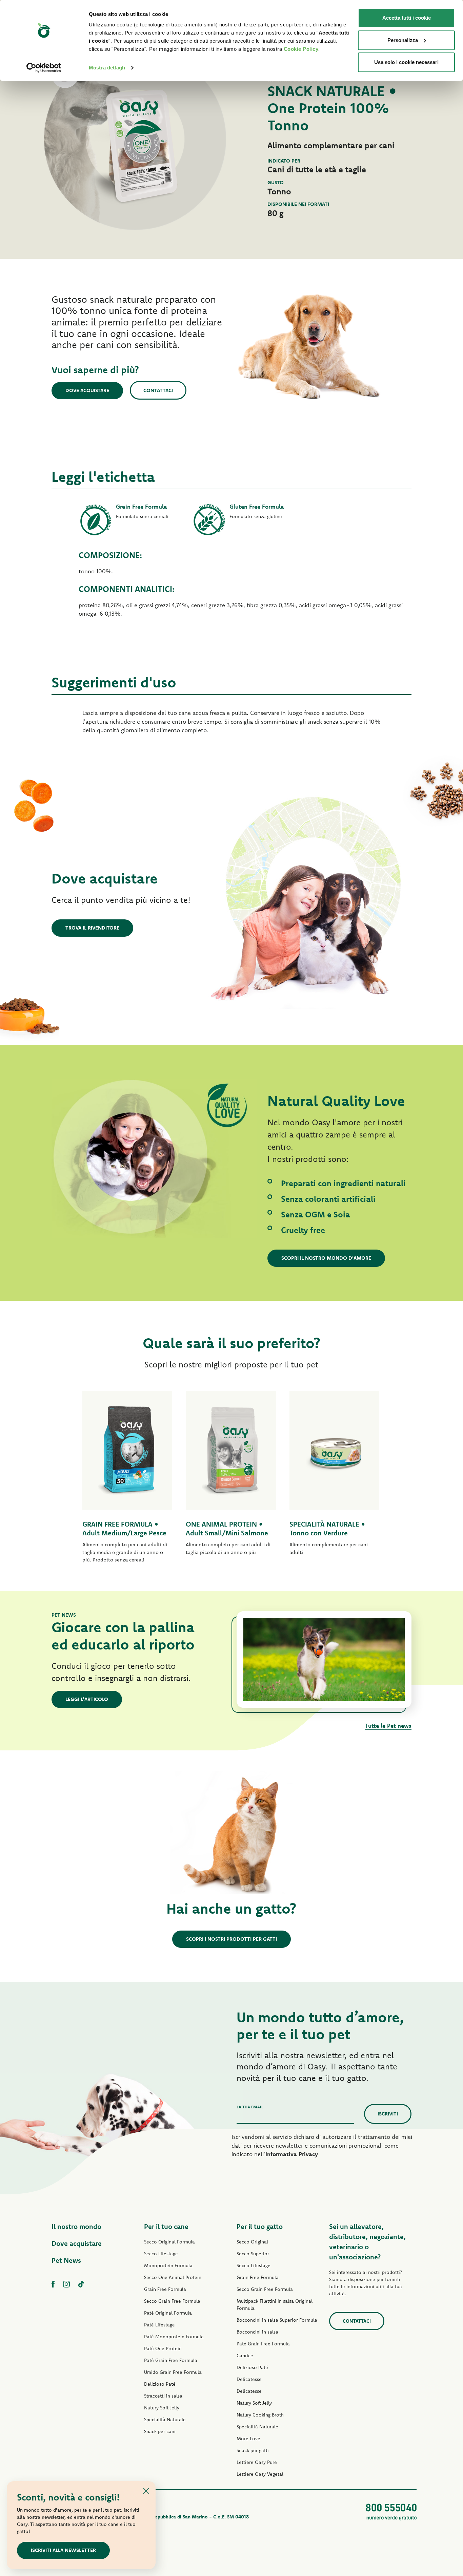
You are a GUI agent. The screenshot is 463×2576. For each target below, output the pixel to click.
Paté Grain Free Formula (171, 2360)
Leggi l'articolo (87, 1699)
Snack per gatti (253, 2450)
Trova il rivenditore (92, 928)
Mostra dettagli (107, 68)
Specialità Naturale (165, 2420)
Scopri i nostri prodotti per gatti (231, 1939)
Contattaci (158, 390)
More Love (248, 2439)
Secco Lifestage (161, 2254)
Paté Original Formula (168, 2313)
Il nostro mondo (76, 2226)
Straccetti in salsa (163, 2396)
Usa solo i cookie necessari (406, 62)
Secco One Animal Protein (173, 2277)
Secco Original (252, 2242)
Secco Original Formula (169, 2242)
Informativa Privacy (292, 2154)
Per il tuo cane (166, 2226)
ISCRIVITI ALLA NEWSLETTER (63, 2550)
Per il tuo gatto (260, 2226)
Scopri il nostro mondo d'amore (326, 1258)
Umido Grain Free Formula (173, 2372)
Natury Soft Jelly (162, 2408)
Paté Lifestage (159, 2325)
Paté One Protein (163, 2348)
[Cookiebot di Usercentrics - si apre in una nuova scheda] (44, 68)
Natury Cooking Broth (260, 2415)
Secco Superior (253, 2254)
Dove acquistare (87, 390)
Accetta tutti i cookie (407, 18)
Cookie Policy (301, 49)
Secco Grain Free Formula (172, 2301)
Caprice (245, 2356)
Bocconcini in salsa (257, 2332)
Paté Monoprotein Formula (174, 2337)
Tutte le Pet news (388, 1726)
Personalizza (403, 40)
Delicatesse (249, 2379)
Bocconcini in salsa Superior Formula (277, 2320)
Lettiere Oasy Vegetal (260, 2474)
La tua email (250, 2107)
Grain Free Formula (165, 2289)
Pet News (66, 2260)
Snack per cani (160, 2431)
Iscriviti (388, 2114)
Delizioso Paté (160, 2384)
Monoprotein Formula (168, 2265)
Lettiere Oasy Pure (257, 2462)
